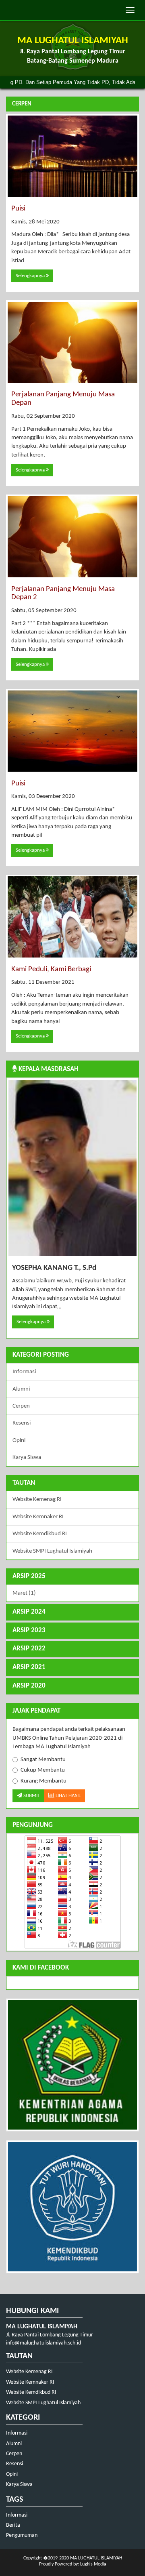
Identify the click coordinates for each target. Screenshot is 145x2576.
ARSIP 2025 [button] (29, 1576)
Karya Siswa (27, 1457)
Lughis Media (93, 2564)
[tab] (72, 1577)
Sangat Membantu (43, 1760)
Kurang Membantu (43, 1781)
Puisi (18, 209)
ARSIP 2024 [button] (29, 1612)
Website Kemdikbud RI (40, 1534)
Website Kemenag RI (37, 1500)
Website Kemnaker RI (38, 1517)
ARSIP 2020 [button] (29, 1686)
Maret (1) (24, 1593)
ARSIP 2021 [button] (29, 1667)
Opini (19, 1441)
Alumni (21, 1389)
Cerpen (21, 1406)
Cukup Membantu (43, 1770)
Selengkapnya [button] (31, 276)
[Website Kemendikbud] (72, 2207)
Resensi (22, 1423)
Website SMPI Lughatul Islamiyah (52, 1551)
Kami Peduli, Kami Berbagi (51, 969)
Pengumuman (22, 2535)
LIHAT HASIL (67, 1796)
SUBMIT (31, 1796)
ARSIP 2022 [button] (29, 1649)
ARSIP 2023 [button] (29, 1630)
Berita (13, 2525)
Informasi (24, 1372)
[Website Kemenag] (72, 2065)
